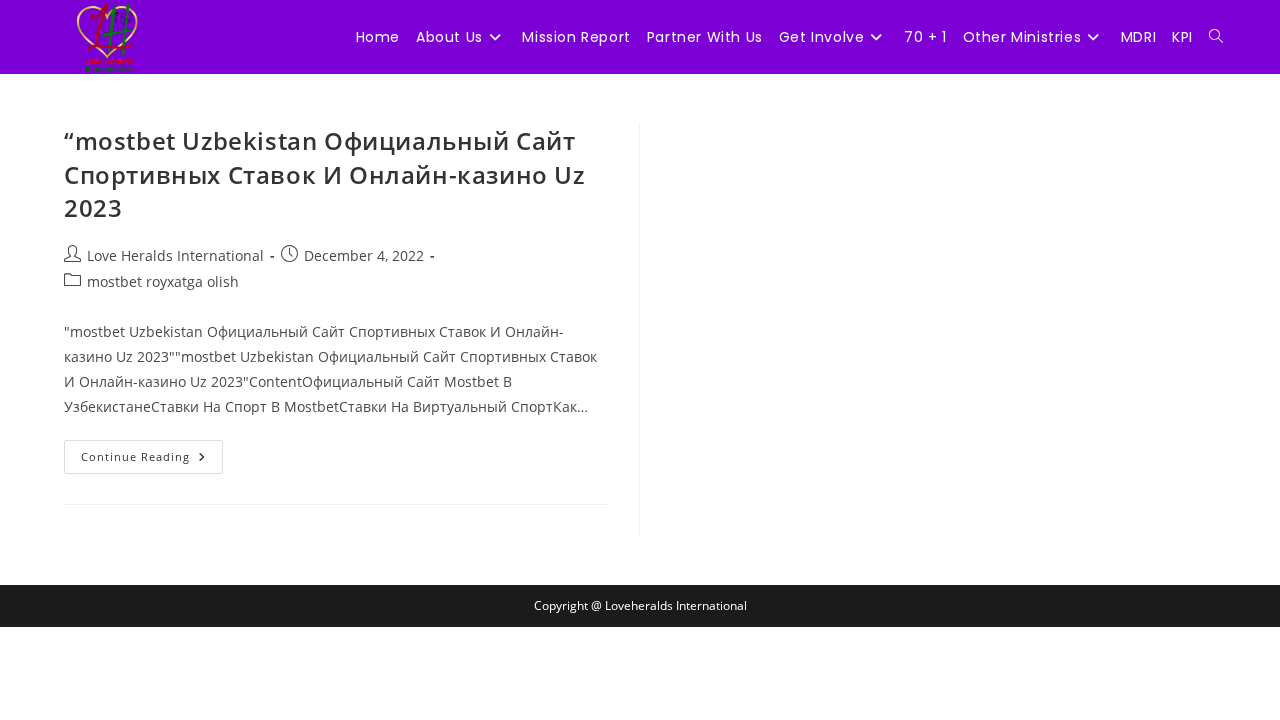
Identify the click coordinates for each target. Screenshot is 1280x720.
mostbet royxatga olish (163, 281)
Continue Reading (152, 460)
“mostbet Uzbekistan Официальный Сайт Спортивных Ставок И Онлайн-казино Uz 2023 (324, 174)
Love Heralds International (175, 255)
